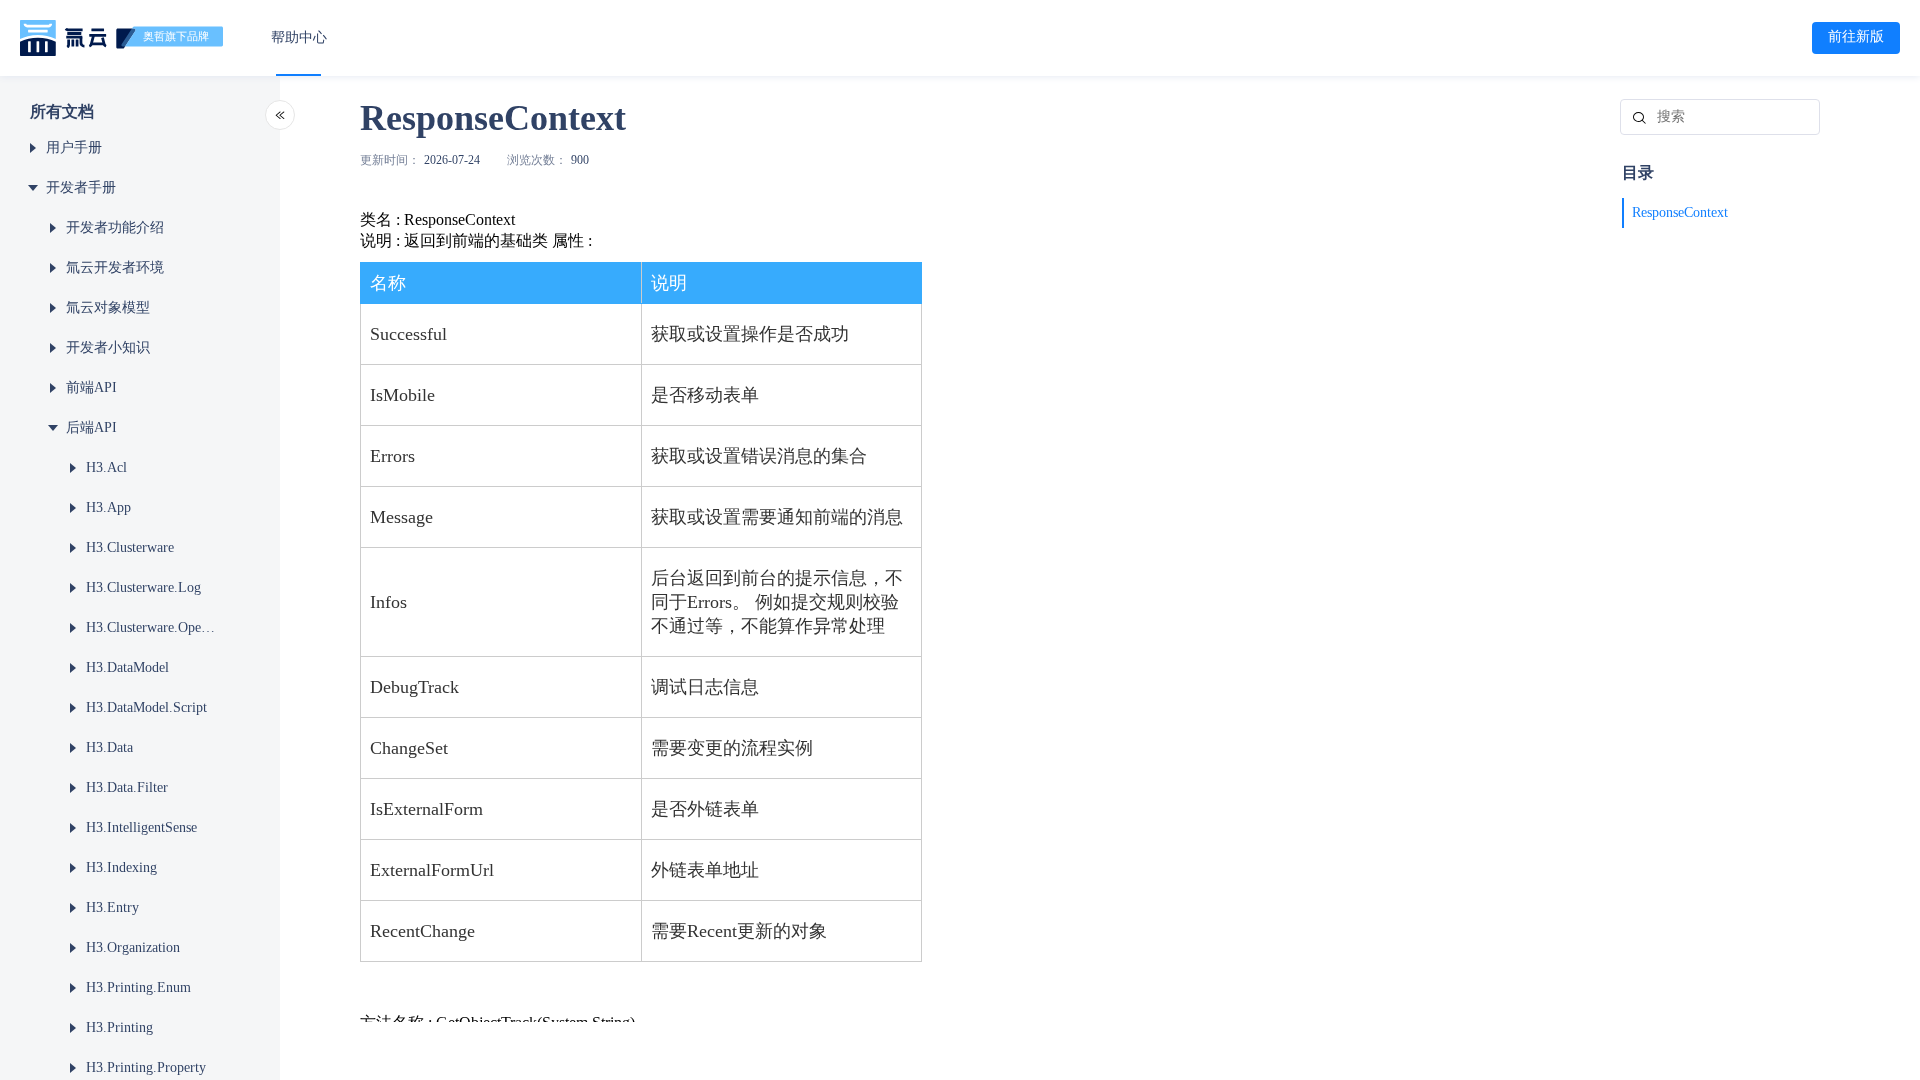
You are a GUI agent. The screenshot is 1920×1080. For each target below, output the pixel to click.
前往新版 (1856, 36)
